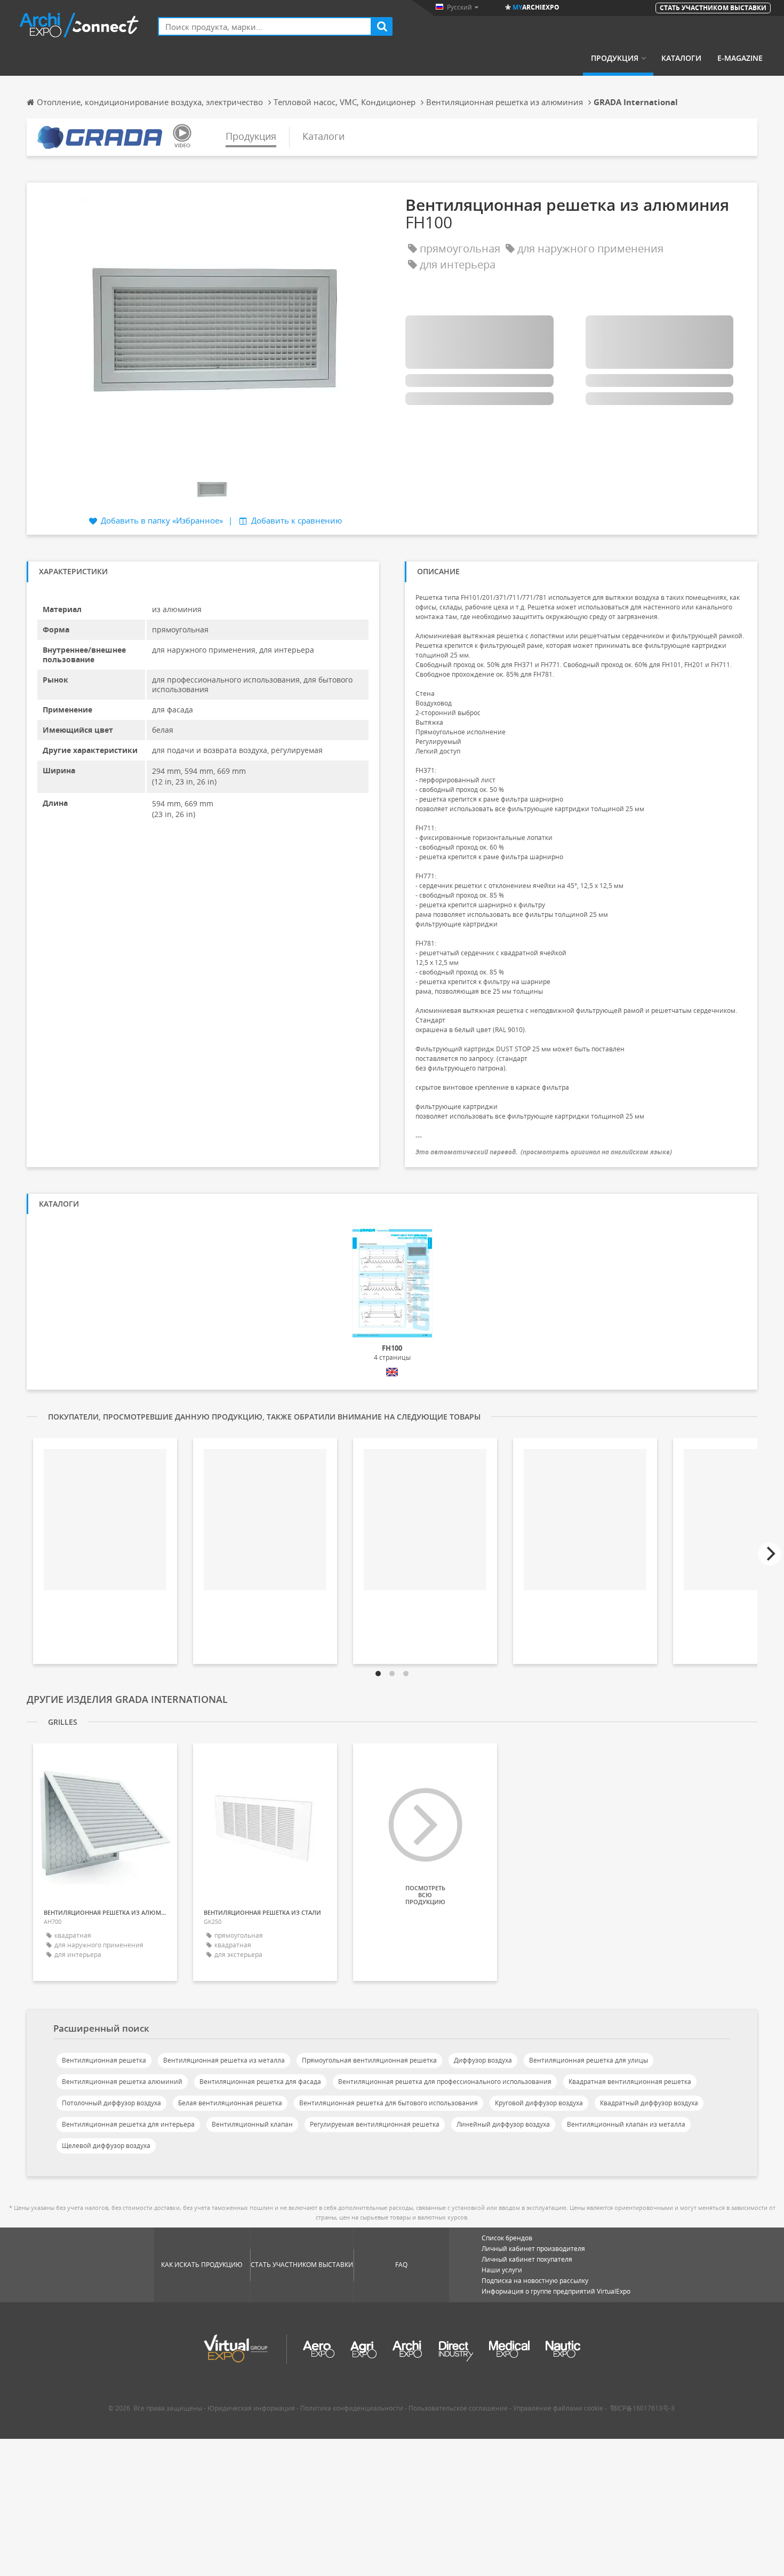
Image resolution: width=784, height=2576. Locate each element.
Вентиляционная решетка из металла (224, 2060)
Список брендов (507, 2238)
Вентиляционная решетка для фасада (260, 2082)
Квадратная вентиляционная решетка (630, 2082)
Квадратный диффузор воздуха (649, 2103)
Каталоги (681, 58)
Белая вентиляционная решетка (230, 2103)
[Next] (770, 1554)
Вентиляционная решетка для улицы (589, 2060)
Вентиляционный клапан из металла (626, 2124)
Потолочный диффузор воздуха (111, 2103)
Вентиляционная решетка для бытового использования (389, 2103)
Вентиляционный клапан (252, 2124)
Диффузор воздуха (483, 2060)
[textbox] (265, 26)
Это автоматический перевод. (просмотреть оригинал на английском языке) (544, 1152)
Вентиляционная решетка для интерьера (128, 2124)
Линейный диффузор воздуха (503, 2124)
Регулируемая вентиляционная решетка (375, 2124)
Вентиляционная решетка (104, 2060)
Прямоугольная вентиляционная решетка (369, 2060)
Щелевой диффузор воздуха (106, 2146)
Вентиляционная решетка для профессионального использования (445, 2082)
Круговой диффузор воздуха (539, 2103)
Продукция (615, 58)
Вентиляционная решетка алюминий (122, 2082)
